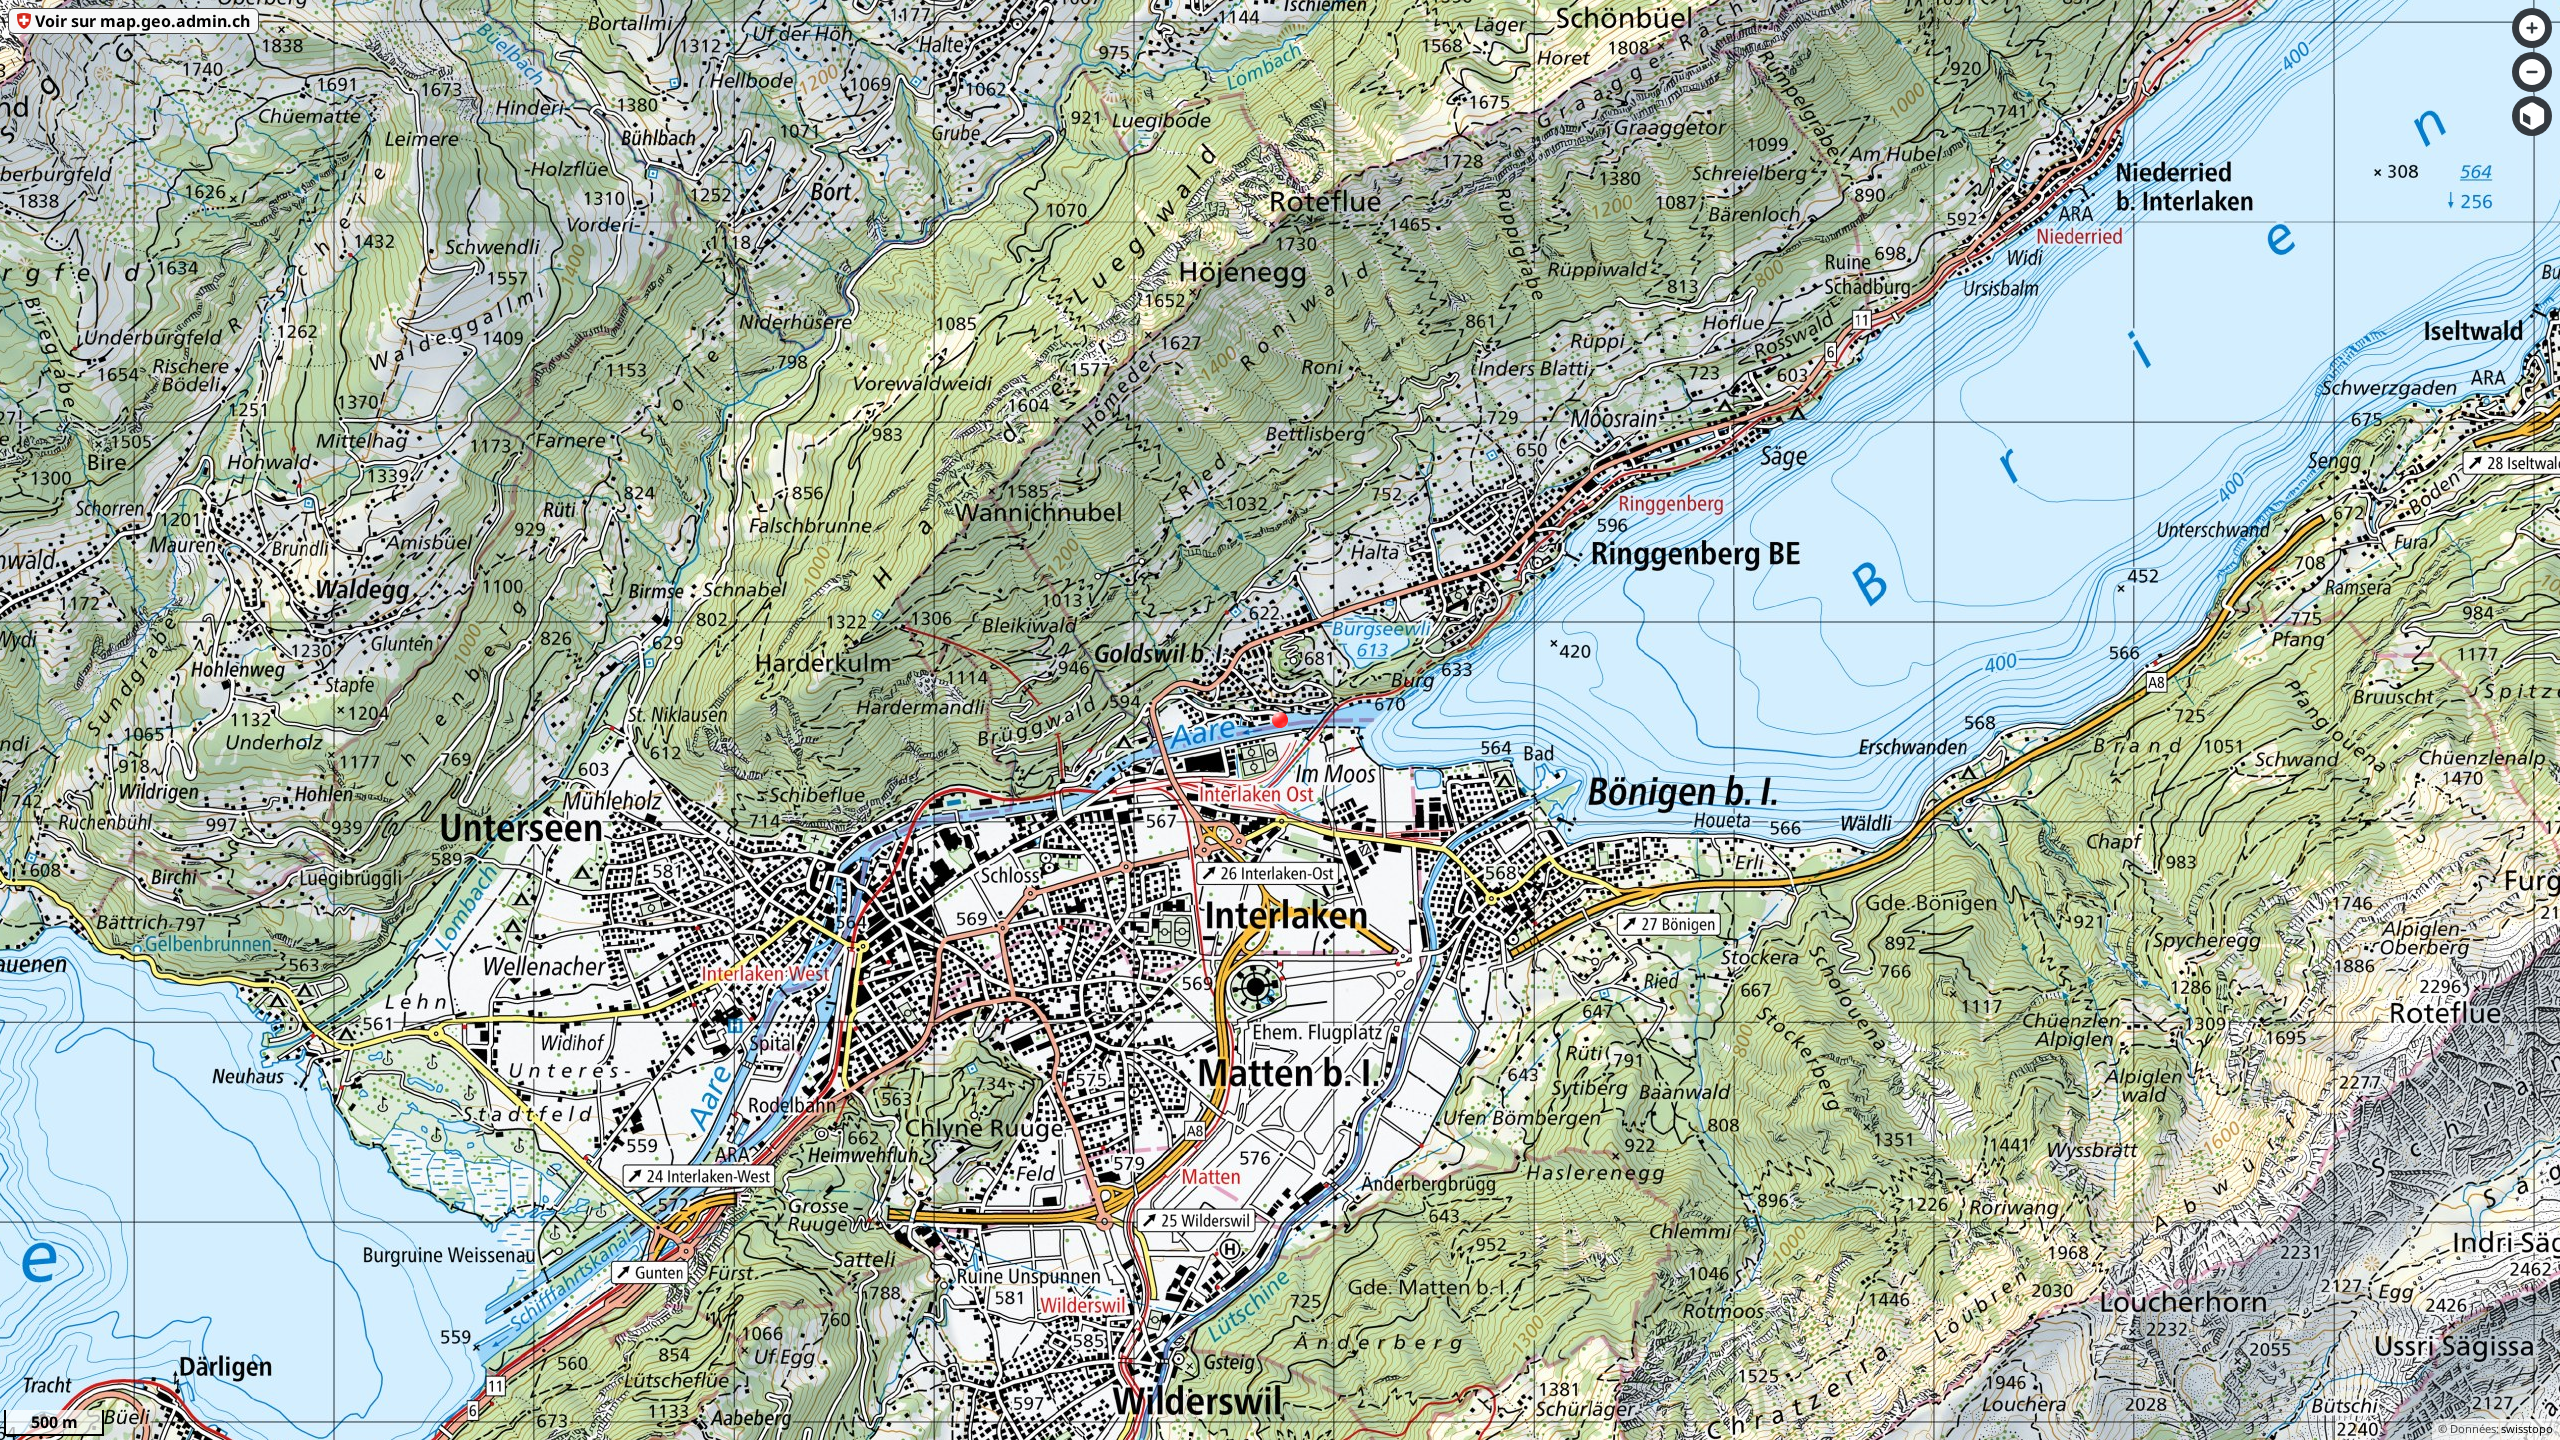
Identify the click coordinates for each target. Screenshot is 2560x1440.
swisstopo (2527, 1428)
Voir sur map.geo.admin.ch (142, 21)
